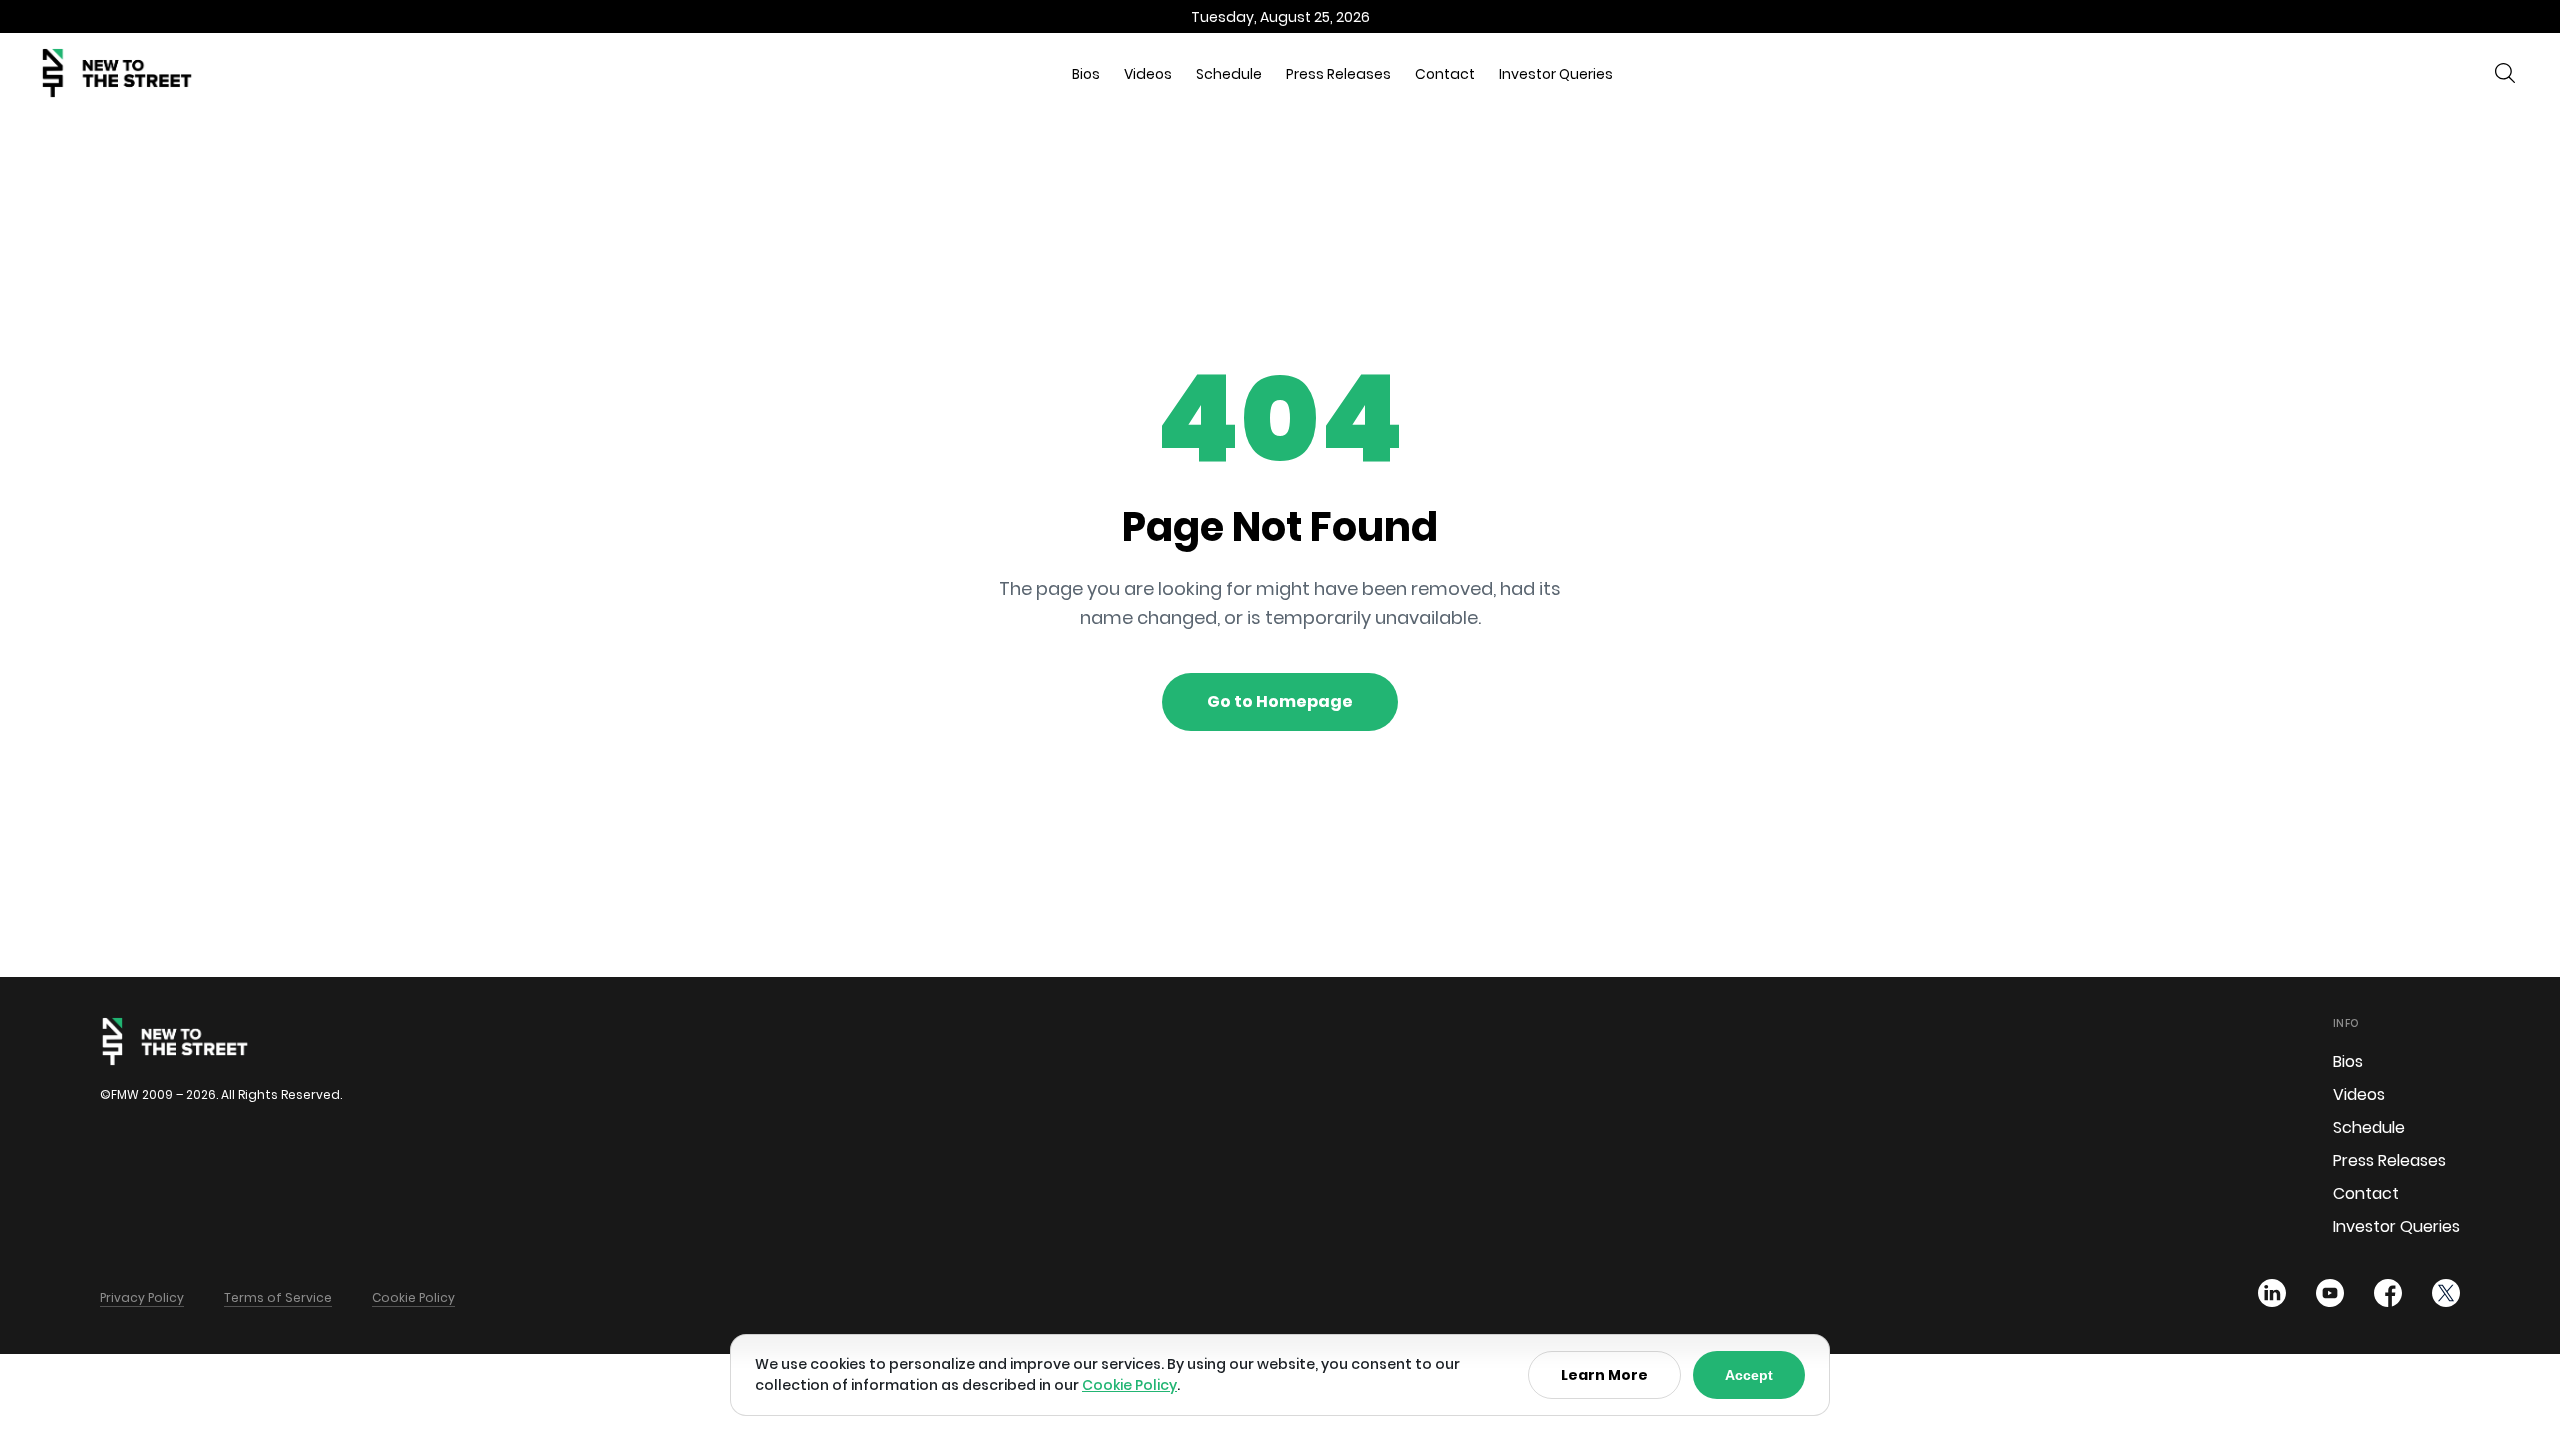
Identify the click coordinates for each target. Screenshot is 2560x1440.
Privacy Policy (142, 1297)
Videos (1148, 74)
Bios (1086, 74)
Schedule (1229, 74)
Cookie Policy (413, 1297)
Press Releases (1338, 74)
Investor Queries (1556, 74)
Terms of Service (278, 1297)
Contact (1445, 74)
